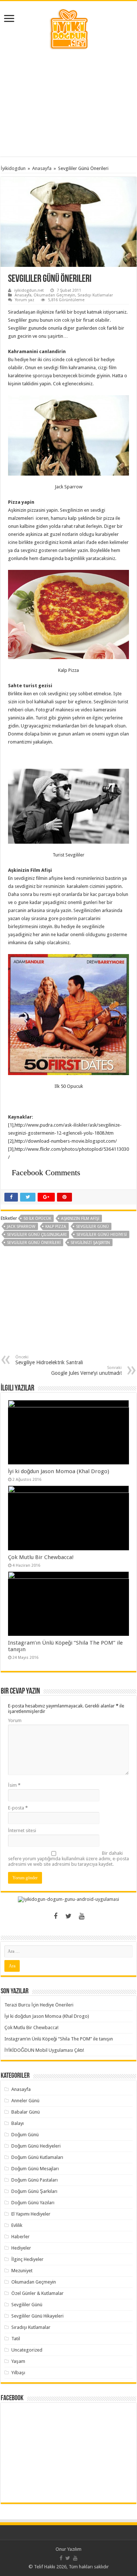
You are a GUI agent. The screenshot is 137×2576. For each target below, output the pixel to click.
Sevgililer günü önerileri (34, 1243)
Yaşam (18, 2361)
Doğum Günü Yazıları (33, 2203)
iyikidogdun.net (29, 290)
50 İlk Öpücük (37, 1219)
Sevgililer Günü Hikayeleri (37, 2316)
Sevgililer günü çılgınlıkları (37, 1235)
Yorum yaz (25, 300)
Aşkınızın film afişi (80, 1219)
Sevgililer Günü (92, 1227)
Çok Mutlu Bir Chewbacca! (41, 1557)
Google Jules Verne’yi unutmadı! (86, 1371)
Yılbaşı (18, 2373)
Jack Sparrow (21, 1227)
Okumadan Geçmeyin (54, 295)
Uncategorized (27, 2350)
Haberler (20, 2237)
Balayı (18, 2123)
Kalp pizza (56, 1227)
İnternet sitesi (22, 1830)
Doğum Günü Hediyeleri (36, 2146)
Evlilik (17, 2225)
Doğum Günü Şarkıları (34, 2191)
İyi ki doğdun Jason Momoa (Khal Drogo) (59, 1471)
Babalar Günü (26, 2112)
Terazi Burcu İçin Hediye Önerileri (39, 2005)
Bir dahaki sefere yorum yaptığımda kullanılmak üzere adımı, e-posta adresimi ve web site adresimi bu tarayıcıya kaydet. (68, 1859)
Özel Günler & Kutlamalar (37, 2293)
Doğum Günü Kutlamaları (37, 2157)
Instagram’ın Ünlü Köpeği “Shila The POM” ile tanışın (59, 2039)
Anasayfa (42, 168)
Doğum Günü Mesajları (35, 2169)
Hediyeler (21, 2248)
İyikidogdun (13, 168)
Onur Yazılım (68, 2549)
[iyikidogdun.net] (69, 28)
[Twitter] (69, 1916)
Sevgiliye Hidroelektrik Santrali (49, 1360)
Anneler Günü (25, 2101)
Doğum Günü (25, 2135)
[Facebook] (56, 1916)
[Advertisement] (69, 103)
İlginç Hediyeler (27, 2259)
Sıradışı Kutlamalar (95, 295)
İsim (14, 1785)
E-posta (18, 1808)
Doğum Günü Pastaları (35, 2180)
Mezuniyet (22, 2271)
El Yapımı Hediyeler (31, 2214)
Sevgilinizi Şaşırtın (90, 1243)
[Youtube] (82, 1916)
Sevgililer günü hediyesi (102, 1235)
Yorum (15, 1720)
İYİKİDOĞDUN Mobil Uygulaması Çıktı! (44, 2050)
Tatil (16, 2339)
